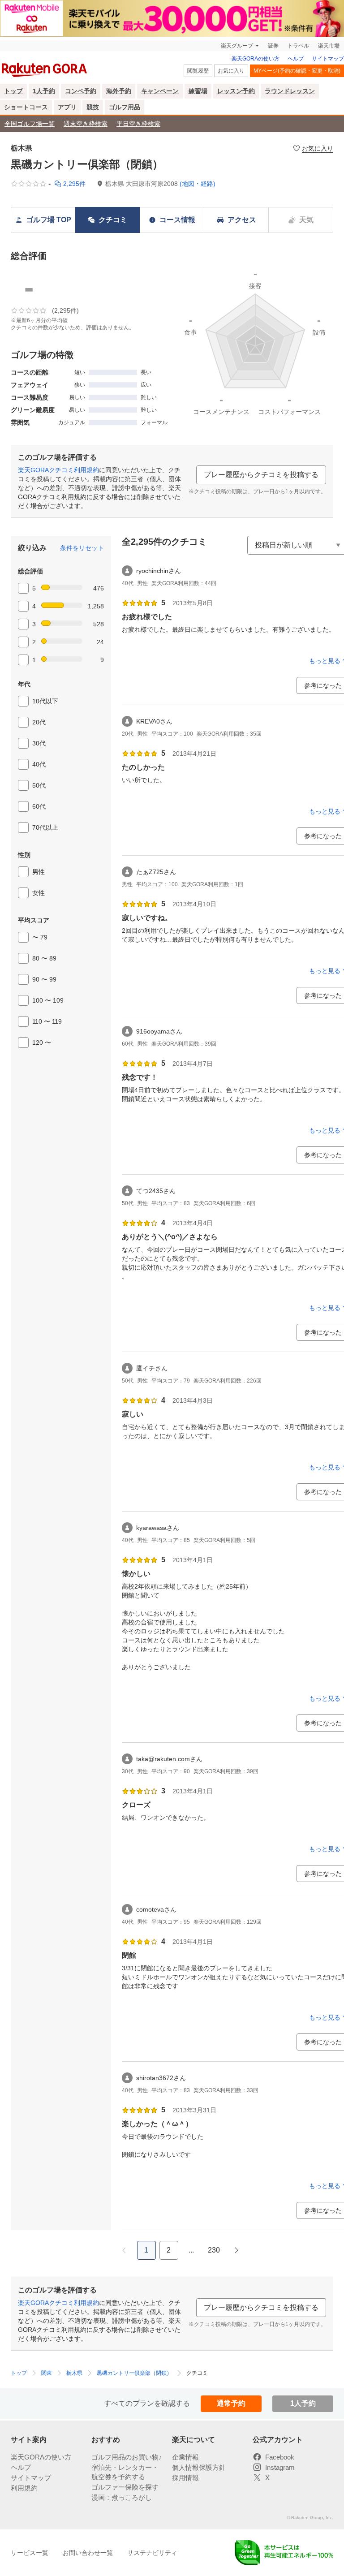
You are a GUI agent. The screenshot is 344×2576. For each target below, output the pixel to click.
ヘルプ (296, 59)
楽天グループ (237, 46)
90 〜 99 (44, 979)
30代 (39, 743)
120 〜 (42, 1042)
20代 (39, 722)
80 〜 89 (44, 958)
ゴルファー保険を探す (125, 2487)
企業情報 (185, 2457)
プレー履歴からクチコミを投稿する (261, 475)
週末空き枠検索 (86, 124)
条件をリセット (82, 548)
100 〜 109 (48, 1000)
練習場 (198, 91)
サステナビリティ (152, 2553)
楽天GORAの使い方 (256, 59)
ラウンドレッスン (290, 91)
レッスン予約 (236, 91)
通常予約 (231, 2403)
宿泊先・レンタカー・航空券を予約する (125, 2472)
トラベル (298, 46)
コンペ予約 (81, 91)
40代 (39, 764)
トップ (13, 91)
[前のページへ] (124, 2250)
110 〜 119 (47, 1021)
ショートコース (26, 107)
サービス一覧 (30, 2553)
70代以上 (45, 827)
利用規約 (24, 2488)
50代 (39, 785)
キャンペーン (160, 91)
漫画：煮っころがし (122, 2497)
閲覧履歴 (198, 71)
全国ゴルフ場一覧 (30, 124)
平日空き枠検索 (138, 124)
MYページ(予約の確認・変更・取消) (297, 71)
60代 (39, 806)
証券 (273, 46)
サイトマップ (328, 59)
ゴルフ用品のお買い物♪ (127, 2457)
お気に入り (231, 71)
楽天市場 (329, 46)
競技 (93, 107)
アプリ (67, 107)
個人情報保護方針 (199, 2467)
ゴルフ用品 (125, 107)
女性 (39, 893)
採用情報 (185, 2478)
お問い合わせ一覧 (88, 2553)
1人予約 (44, 91)
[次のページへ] (236, 2250)
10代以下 (45, 701)
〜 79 (40, 937)
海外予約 (119, 91)
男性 (39, 872)
